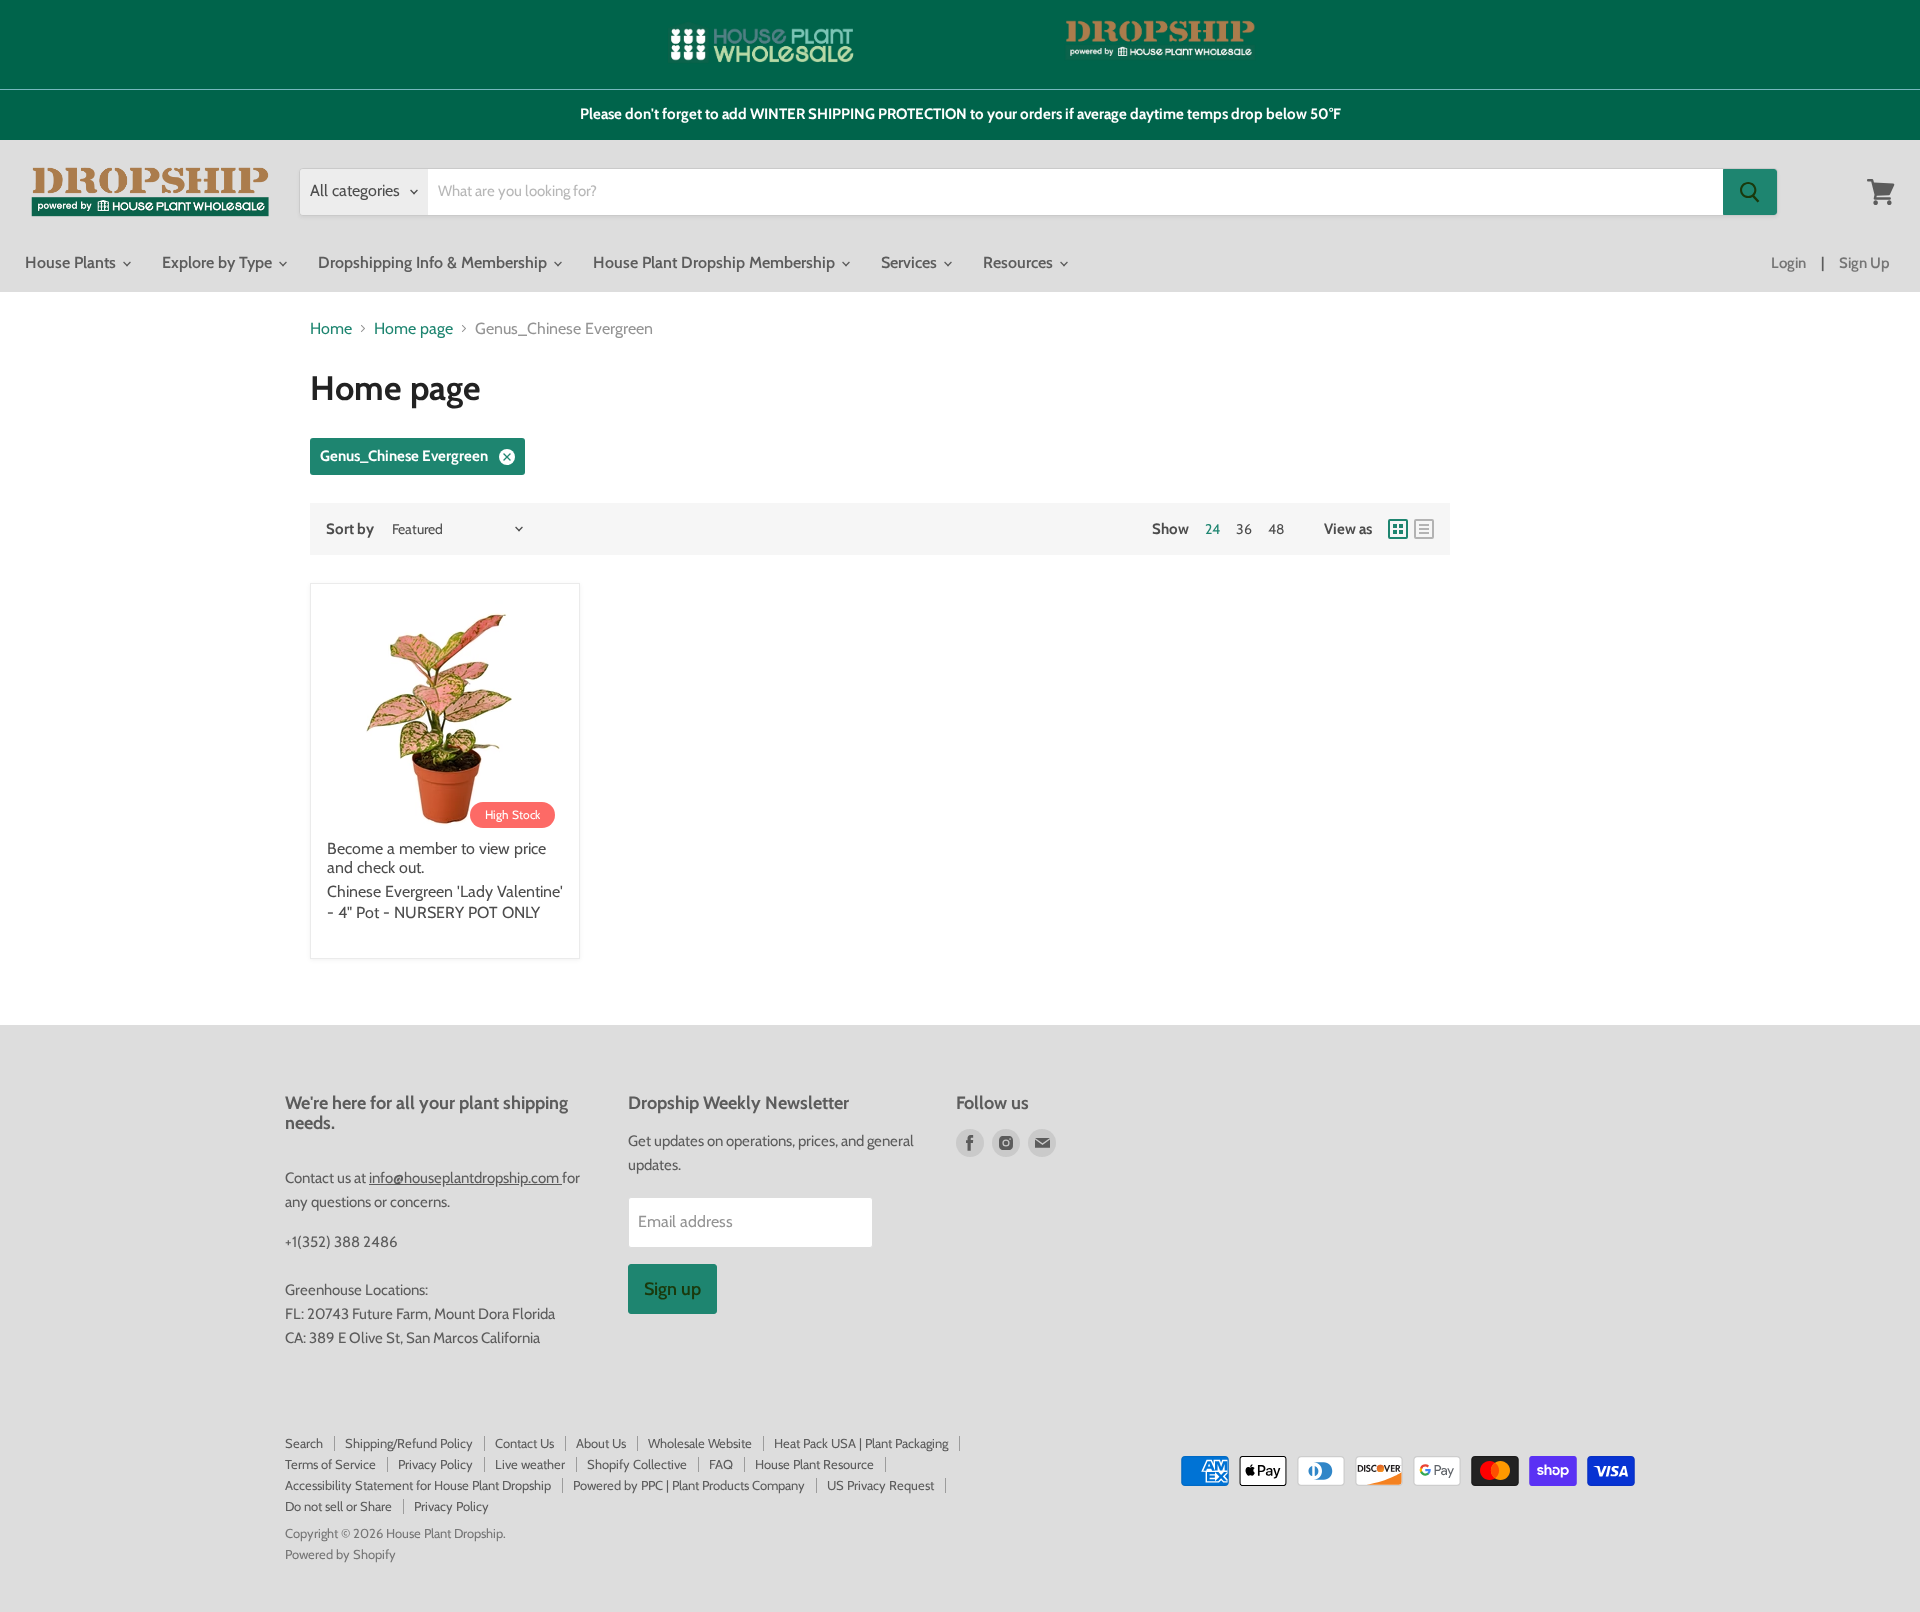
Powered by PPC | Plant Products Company (689, 1485)
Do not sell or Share (338, 1506)
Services (911, 262)
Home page (413, 329)
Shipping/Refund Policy (409, 1443)
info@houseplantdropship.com (465, 1178)
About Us (601, 1443)
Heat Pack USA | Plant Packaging (861, 1443)
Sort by (350, 529)
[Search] (1750, 192)
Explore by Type (219, 262)
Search (304, 1443)
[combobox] (1075, 192)
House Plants (72, 262)
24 (1212, 529)
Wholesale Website (700, 1443)
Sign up (672, 1289)
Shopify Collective (637, 1464)
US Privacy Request (880, 1485)
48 (1276, 529)
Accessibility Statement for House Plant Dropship (418, 1485)
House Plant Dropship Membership (716, 262)
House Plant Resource (814, 1464)
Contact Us (524, 1443)
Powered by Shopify (340, 1554)
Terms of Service (330, 1464)
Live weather (530, 1464)
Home (331, 329)
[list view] (1424, 529)
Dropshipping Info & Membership (434, 262)
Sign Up (1864, 263)
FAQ (721, 1464)
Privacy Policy (435, 1464)
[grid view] (1398, 529)
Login (1788, 263)
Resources (1020, 262)
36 (1244, 529)
